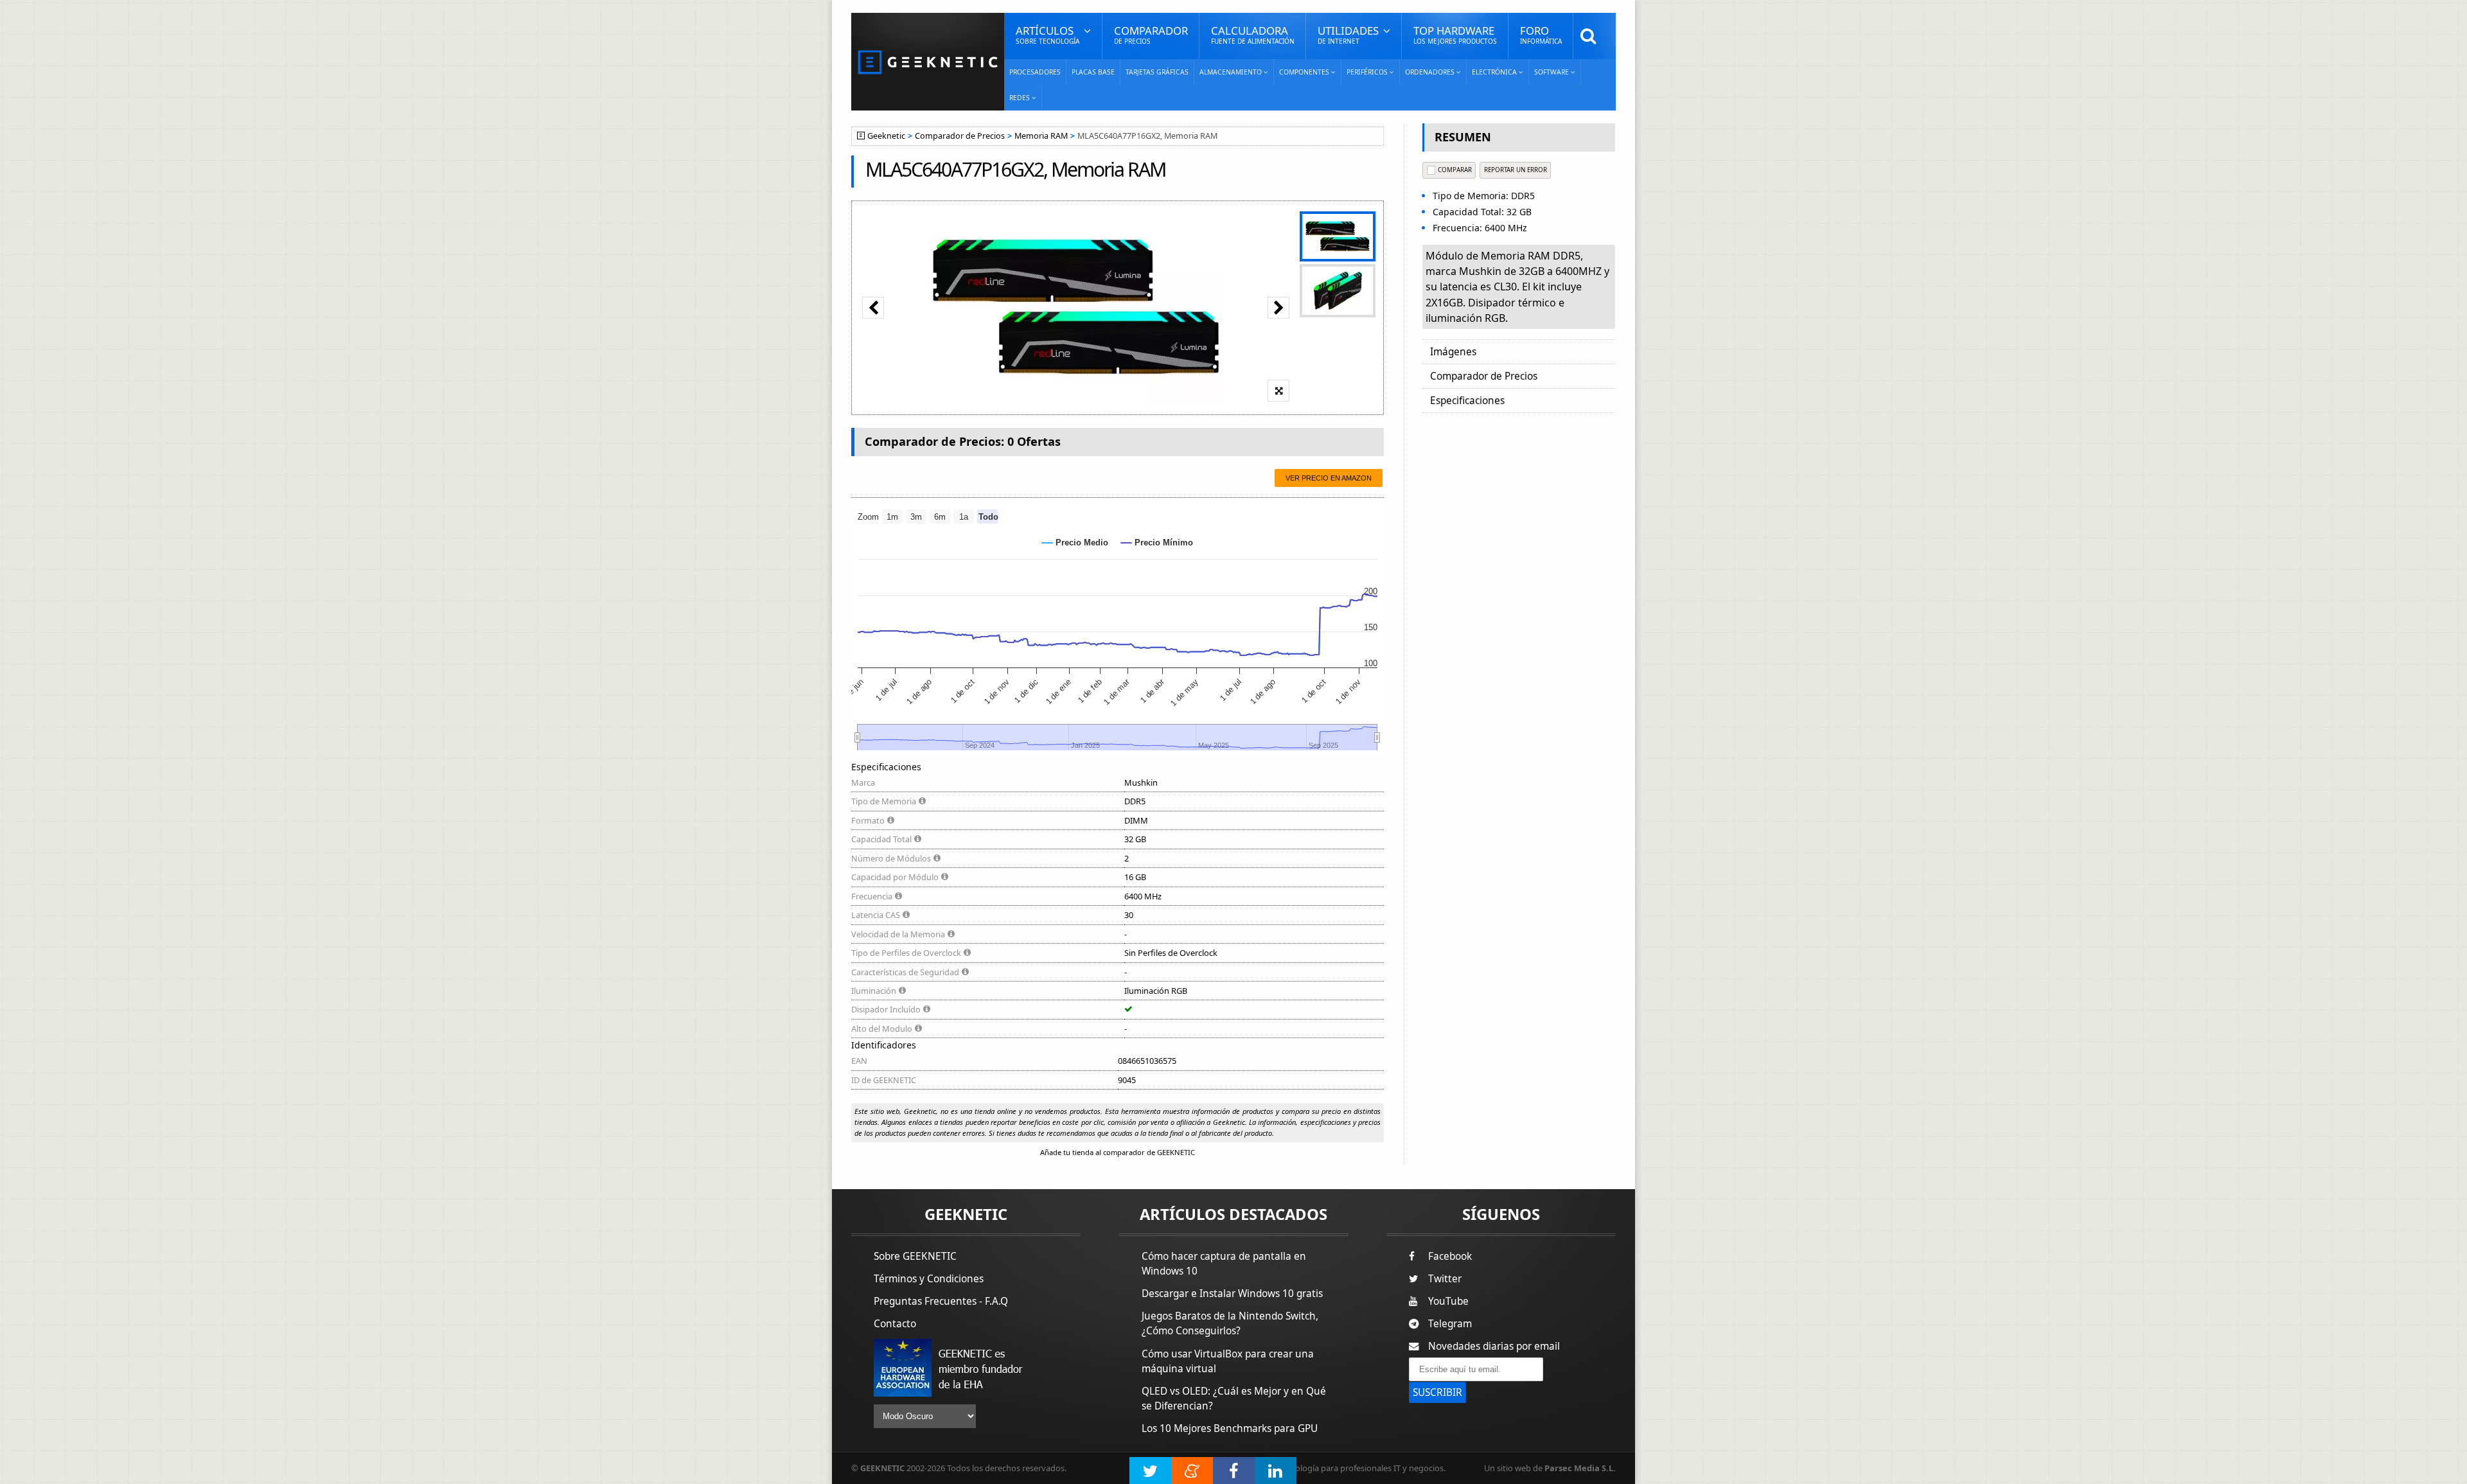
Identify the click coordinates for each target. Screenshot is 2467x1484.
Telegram (1450, 1324)
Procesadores (1035, 72)
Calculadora (1253, 34)
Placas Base (1093, 72)
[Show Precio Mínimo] (1157, 543)
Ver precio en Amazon (1329, 478)
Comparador (1151, 34)
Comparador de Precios (960, 136)
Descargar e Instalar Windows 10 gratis (1232, 1294)
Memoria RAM (1041, 136)
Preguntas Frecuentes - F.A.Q (941, 1301)
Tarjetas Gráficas (1157, 72)
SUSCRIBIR (1437, 1392)
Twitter (1445, 1279)
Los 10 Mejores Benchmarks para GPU (1230, 1428)
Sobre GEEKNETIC (915, 1256)
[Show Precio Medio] (1075, 543)
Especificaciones (1467, 401)
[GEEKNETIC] (928, 61)
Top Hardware (1455, 34)
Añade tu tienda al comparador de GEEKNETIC (1118, 1152)
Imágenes (1453, 352)
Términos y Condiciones (929, 1279)
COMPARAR (1455, 170)
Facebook (1450, 1256)
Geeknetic (886, 136)
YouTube (1448, 1301)
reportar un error (1516, 170)
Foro (1541, 34)
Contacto (895, 1324)
